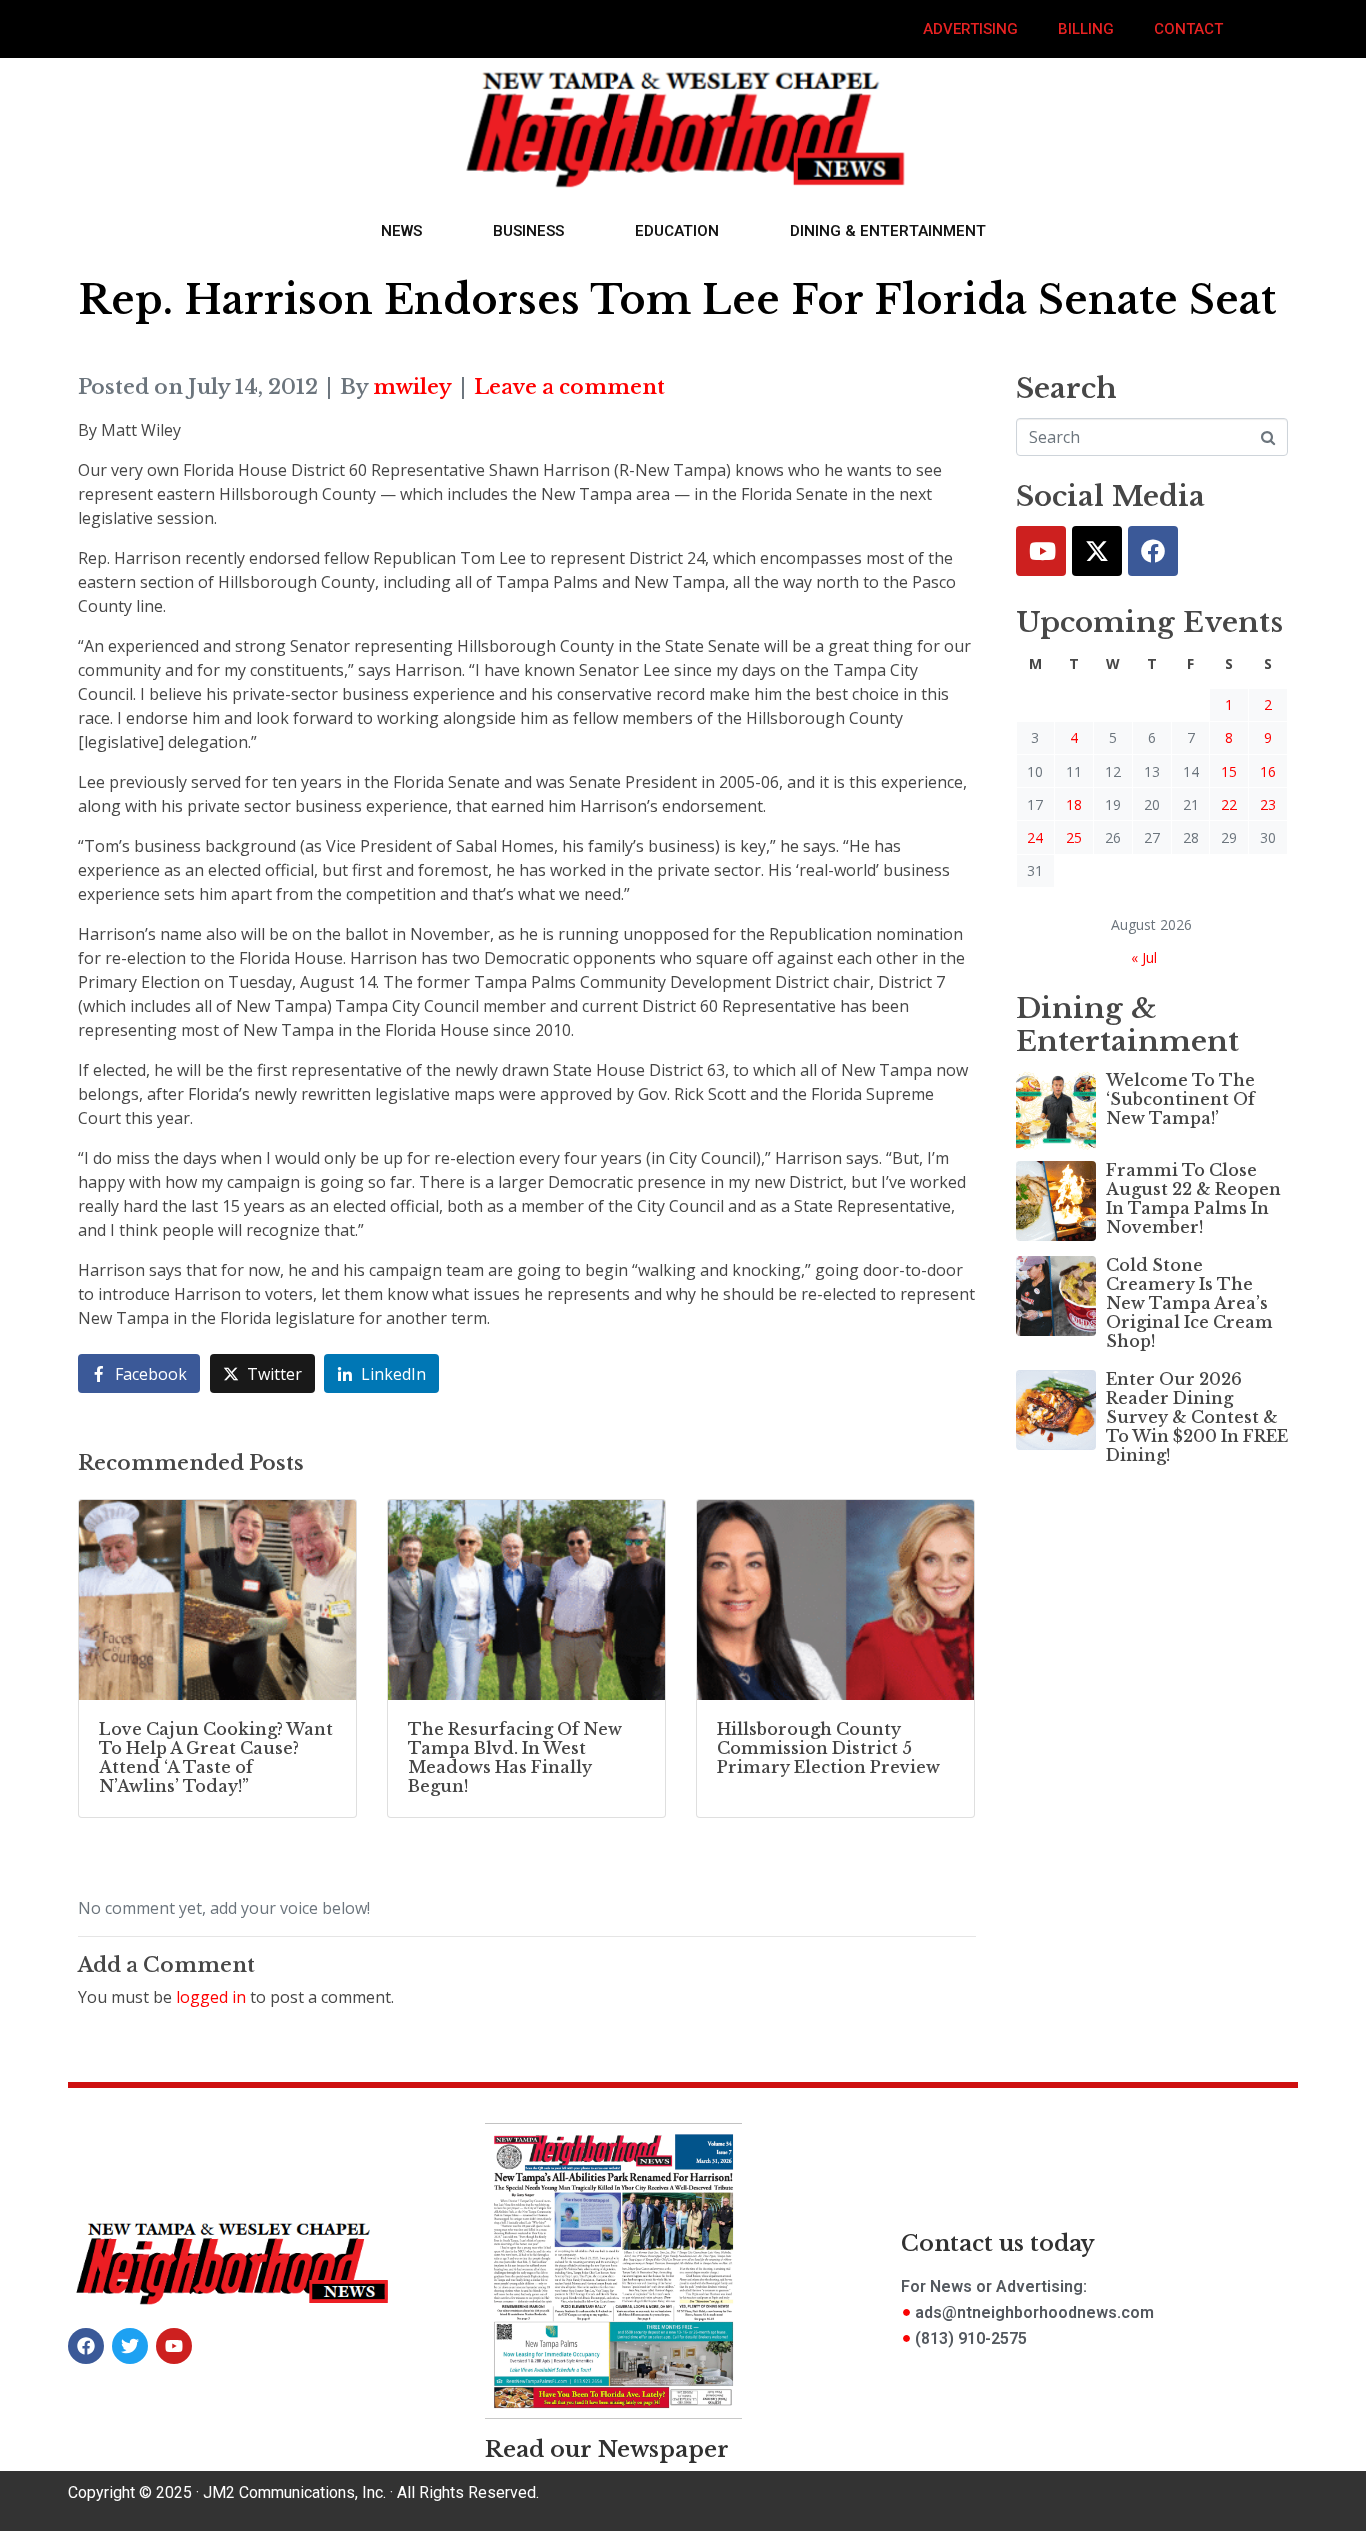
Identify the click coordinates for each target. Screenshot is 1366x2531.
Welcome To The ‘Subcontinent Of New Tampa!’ (1180, 1099)
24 (1035, 837)
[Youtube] (1041, 551)
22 (1229, 804)
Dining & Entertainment (888, 231)
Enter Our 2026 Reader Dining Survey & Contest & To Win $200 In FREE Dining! (1197, 1417)
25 (1074, 837)
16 (1268, 771)
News (401, 231)
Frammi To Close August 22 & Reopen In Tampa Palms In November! (1193, 1199)
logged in (211, 1997)
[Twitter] (1097, 551)
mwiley (412, 387)
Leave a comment (569, 387)
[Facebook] (1153, 551)
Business (528, 231)
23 (1268, 804)
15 (1229, 771)
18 (1074, 804)
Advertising (970, 29)
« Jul (1144, 957)
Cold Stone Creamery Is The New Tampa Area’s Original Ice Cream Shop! (1189, 1303)
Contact (1188, 29)
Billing (1086, 29)
